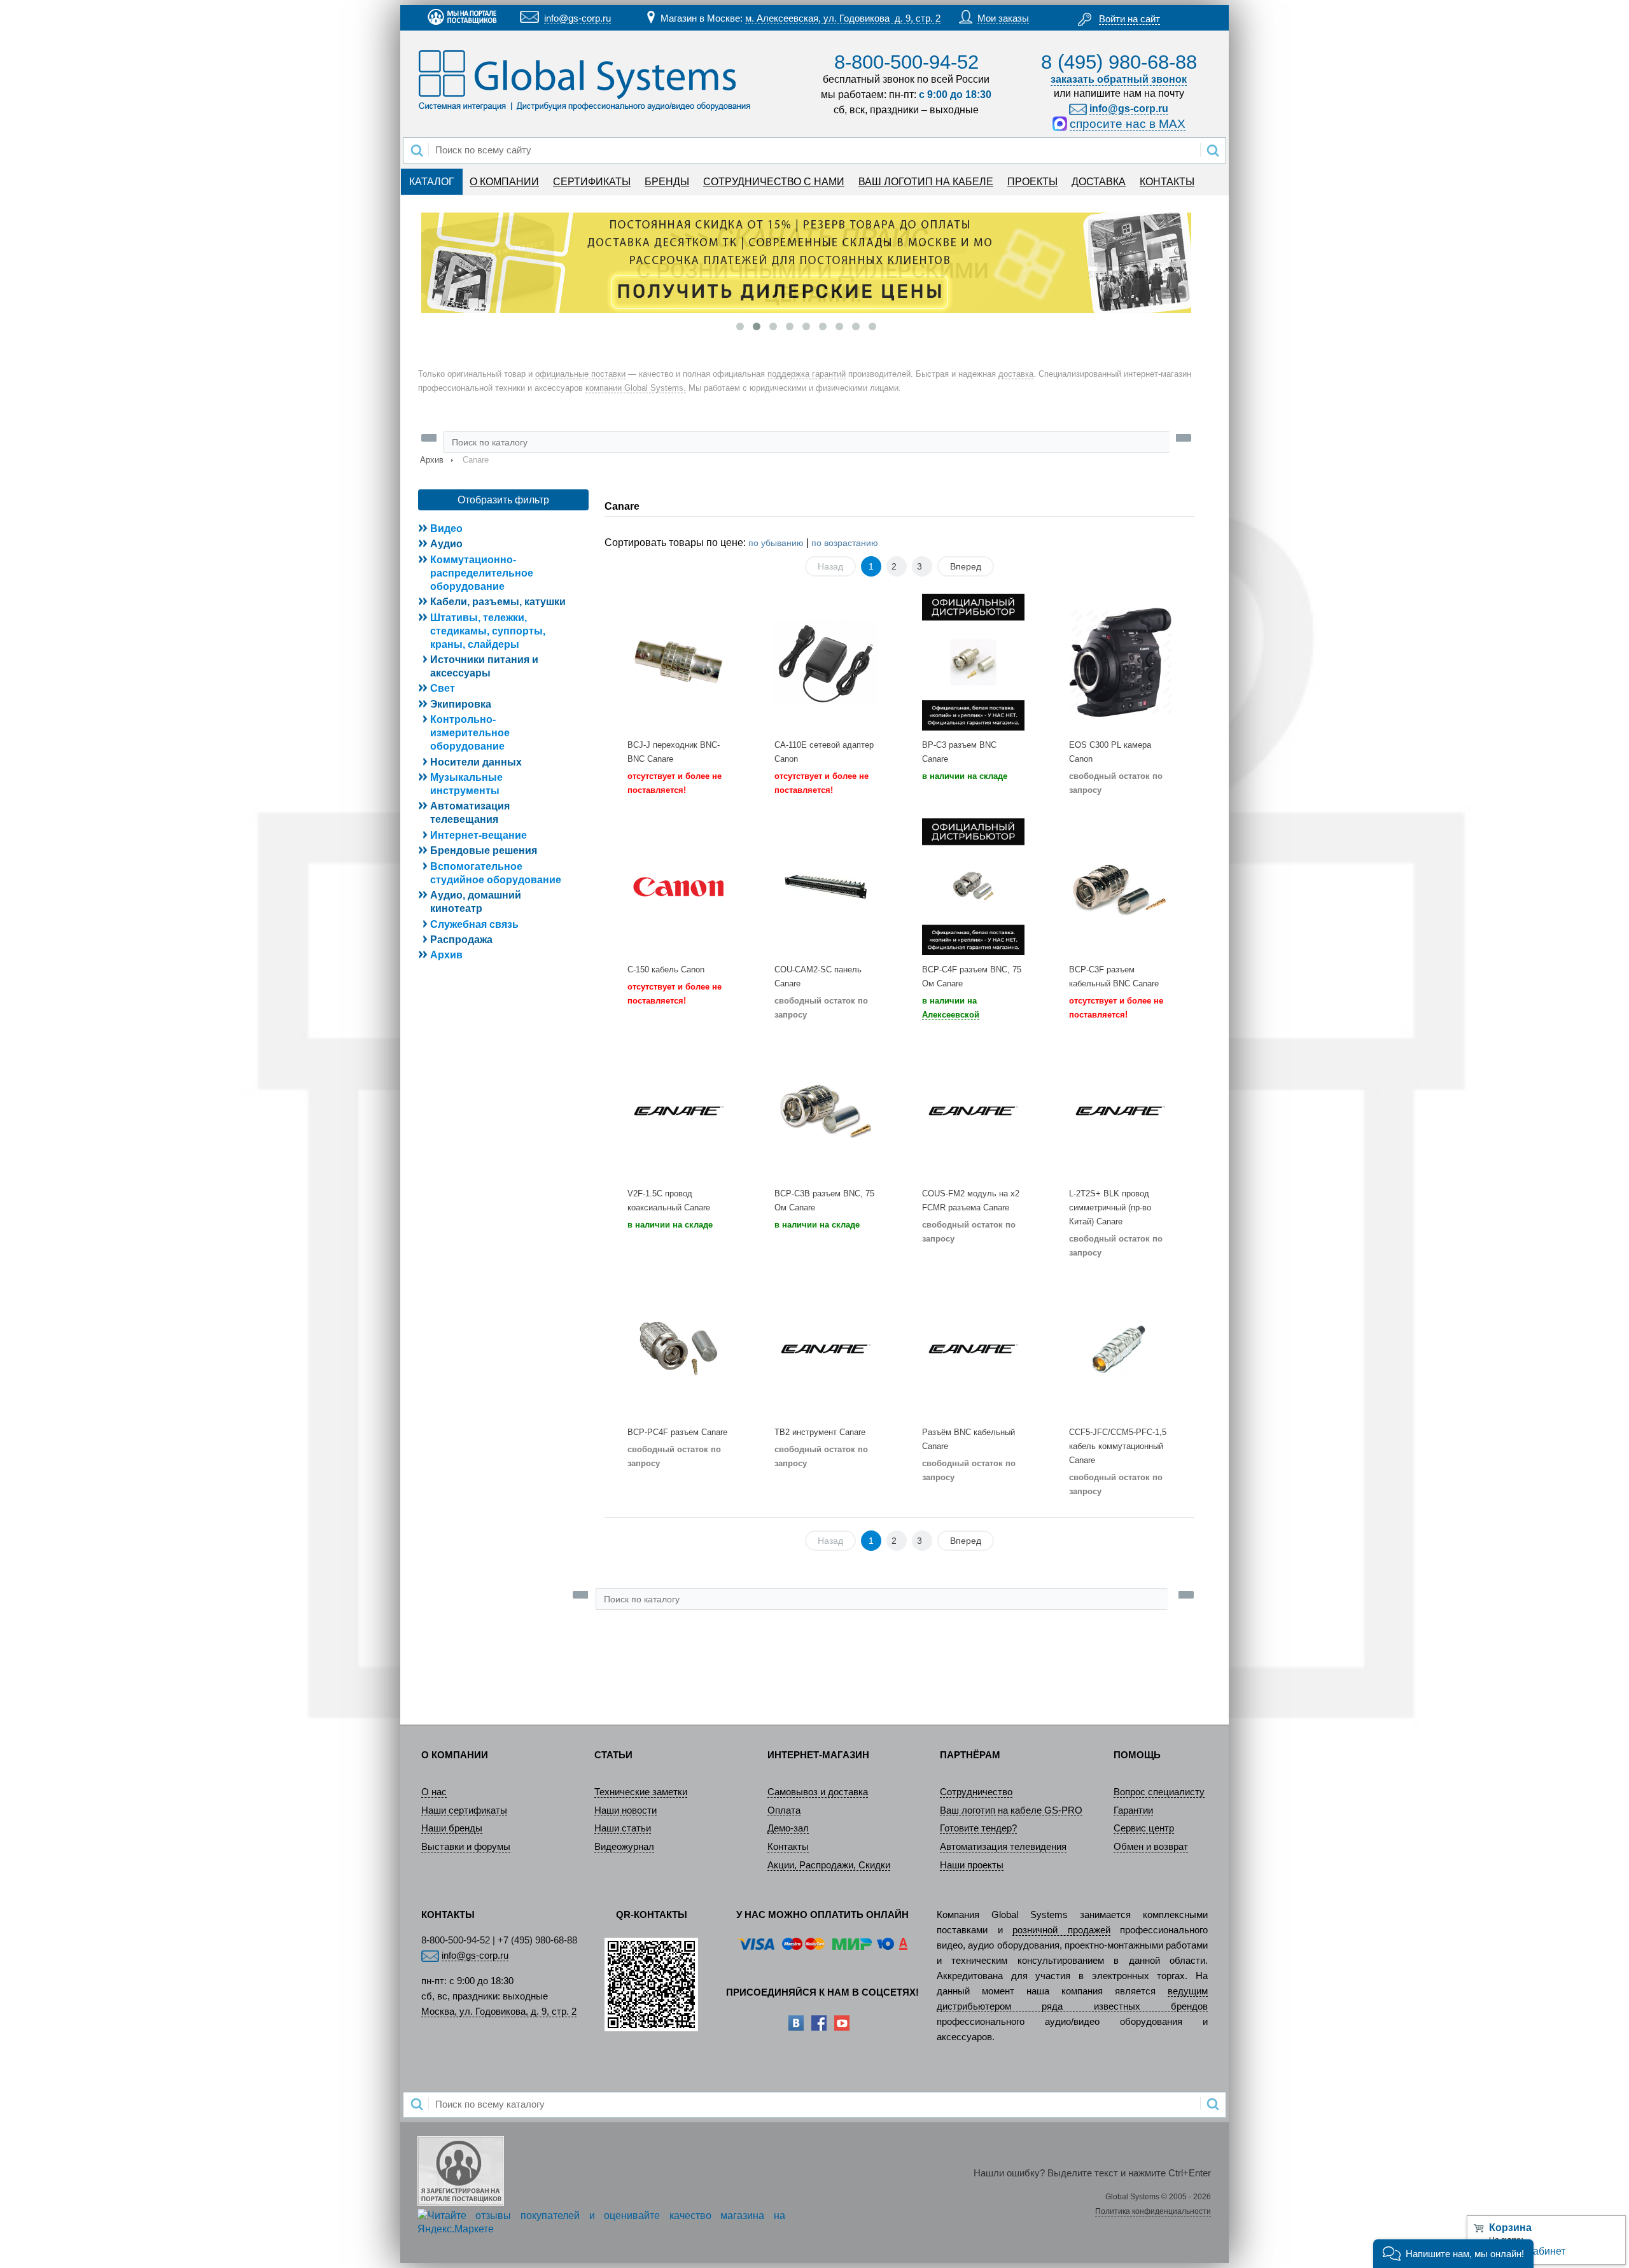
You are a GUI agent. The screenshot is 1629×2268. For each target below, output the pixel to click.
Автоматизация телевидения (1003, 1847)
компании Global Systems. (636, 388)
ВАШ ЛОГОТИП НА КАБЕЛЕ (926, 182)
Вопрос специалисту (1159, 1792)
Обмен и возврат (1151, 1847)
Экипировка (461, 704)
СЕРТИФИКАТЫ (592, 182)
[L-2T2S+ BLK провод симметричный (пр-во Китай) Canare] (1120, 1111)
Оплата (784, 1810)
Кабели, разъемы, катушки (498, 602)
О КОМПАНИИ (504, 182)
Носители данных (476, 762)
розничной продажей (1061, 1930)
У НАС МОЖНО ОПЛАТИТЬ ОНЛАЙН (822, 1915)
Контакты (788, 1847)
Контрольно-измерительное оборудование (470, 733)
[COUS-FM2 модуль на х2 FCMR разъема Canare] (973, 1111)
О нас (434, 1792)
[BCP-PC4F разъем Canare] (679, 1349)
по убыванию (776, 543)
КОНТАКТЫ (1167, 182)
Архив (432, 460)
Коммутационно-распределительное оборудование (482, 573)
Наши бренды (452, 1828)
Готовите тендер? (978, 1828)
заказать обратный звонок (1119, 79)
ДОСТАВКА (1099, 182)
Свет (443, 688)
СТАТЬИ (613, 1755)
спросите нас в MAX (1128, 124)
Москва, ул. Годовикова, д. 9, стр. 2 (499, 2012)
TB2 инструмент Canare (820, 1432)
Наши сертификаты (464, 1810)
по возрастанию (845, 543)
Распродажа (461, 940)
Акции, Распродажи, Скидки (829, 1865)
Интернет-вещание (479, 835)
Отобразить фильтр (503, 500)
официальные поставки (580, 374)
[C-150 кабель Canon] (679, 886)
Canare (622, 506)
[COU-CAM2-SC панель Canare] (826, 886)
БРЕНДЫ (667, 182)
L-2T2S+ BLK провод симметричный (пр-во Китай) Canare (1110, 1207)
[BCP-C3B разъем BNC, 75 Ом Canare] (826, 1111)
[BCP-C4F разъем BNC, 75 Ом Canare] (973, 886)
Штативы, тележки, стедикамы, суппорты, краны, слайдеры (488, 631)
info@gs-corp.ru (577, 18)
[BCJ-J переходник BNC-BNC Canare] (679, 662)
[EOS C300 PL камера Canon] (1120, 662)
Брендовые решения (484, 850)
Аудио (446, 544)
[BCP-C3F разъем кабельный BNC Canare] (1120, 886)
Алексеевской (951, 1015)
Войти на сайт (1129, 19)
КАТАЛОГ (432, 182)
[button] (1453, 2254)
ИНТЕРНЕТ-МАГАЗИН (818, 1755)
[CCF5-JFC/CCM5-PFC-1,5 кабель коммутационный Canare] (1120, 1349)
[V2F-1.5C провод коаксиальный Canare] (679, 1111)
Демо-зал (788, 1828)
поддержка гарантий (807, 374)
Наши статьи (623, 1828)
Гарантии (1133, 1810)
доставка (1016, 374)
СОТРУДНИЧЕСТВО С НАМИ (774, 182)
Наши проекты (972, 1865)
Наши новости (626, 1810)
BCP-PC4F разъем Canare (677, 1432)
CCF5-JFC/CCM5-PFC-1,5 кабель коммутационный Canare (1118, 1446)
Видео (446, 528)
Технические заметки (641, 1792)
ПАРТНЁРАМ (970, 1755)
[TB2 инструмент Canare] (826, 1349)
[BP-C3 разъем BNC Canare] (973, 662)
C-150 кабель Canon (666, 969)
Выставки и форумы (466, 1847)
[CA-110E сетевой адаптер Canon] (826, 662)
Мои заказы (1003, 18)
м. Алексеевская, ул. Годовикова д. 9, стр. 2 (843, 18)
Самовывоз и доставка (818, 1792)
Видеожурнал (624, 1847)
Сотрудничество (976, 1792)
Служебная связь (474, 924)
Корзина (1510, 2228)
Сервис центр (1144, 1828)
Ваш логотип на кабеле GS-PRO (1011, 1810)
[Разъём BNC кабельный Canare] (973, 1349)
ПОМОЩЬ (1137, 1755)
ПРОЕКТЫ (1032, 182)
